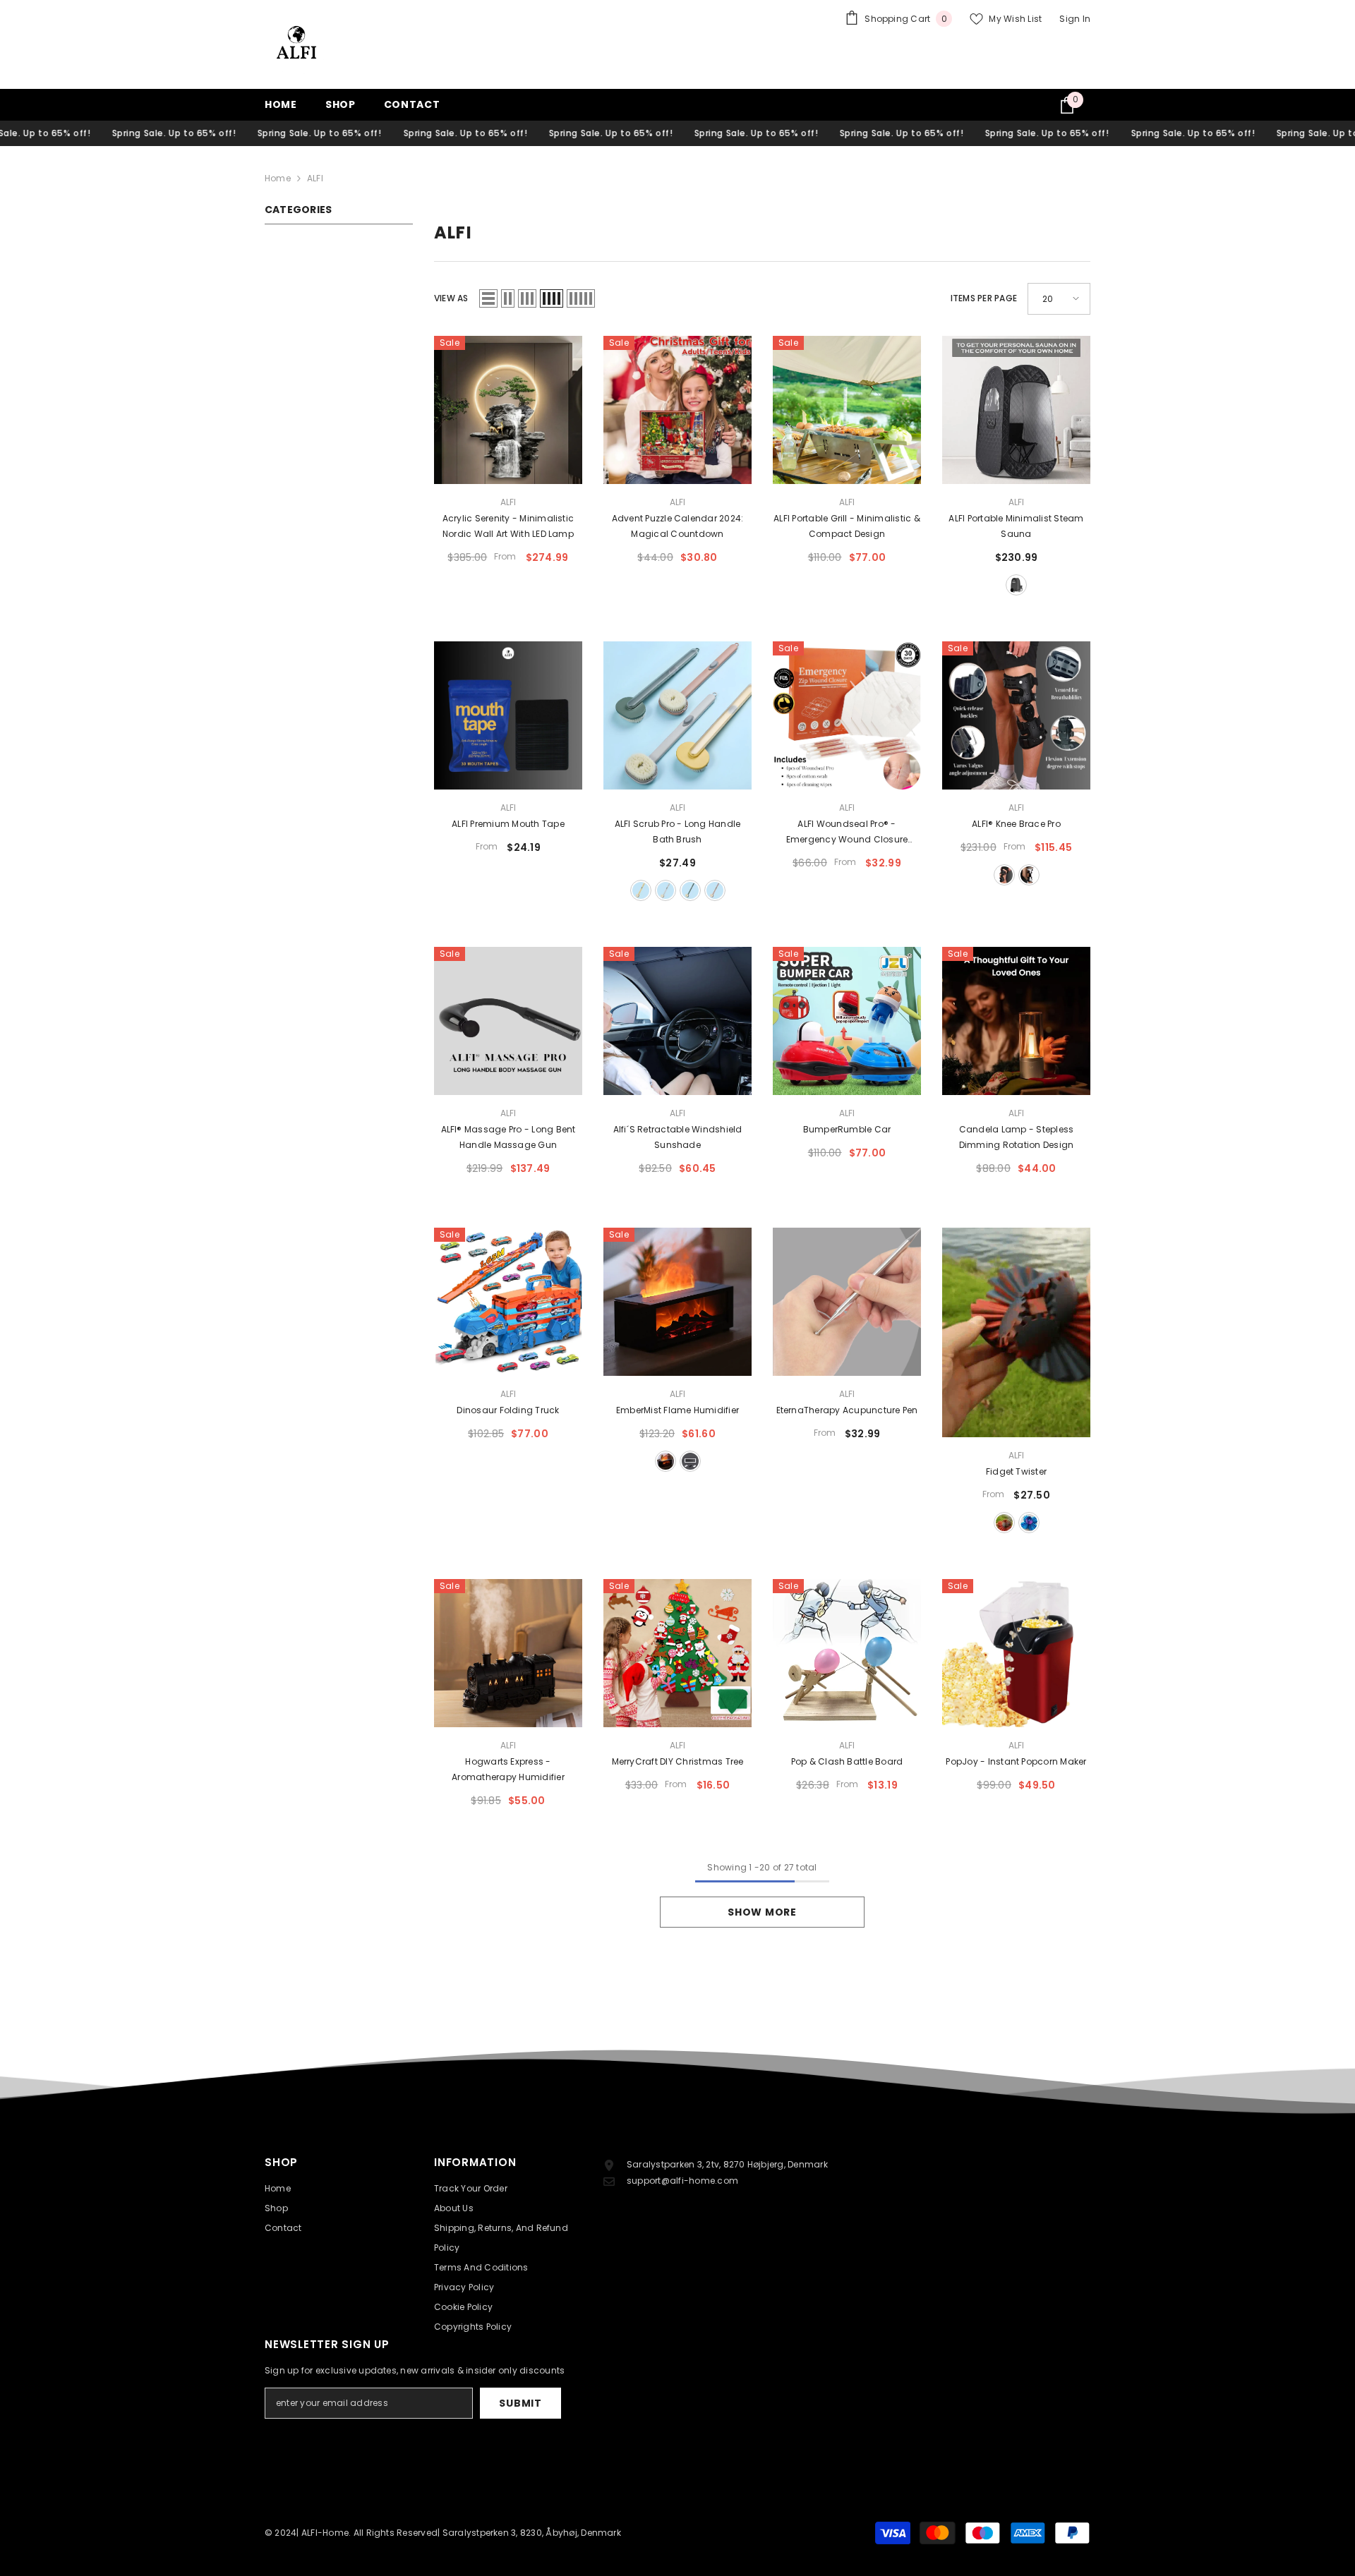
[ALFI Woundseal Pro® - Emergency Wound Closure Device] (847, 715)
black (1016, 585)
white (1029, 875)
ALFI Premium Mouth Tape (508, 824)
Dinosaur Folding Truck (508, 1410)
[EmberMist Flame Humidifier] (677, 1302)
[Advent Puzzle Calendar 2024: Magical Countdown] (677, 410)
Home (278, 178)
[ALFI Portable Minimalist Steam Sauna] (1016, 410)
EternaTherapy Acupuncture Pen (847, 1410)
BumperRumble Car (847, 1129)
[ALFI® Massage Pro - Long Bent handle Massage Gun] (508, 1021)
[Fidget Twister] (1016, 1332)
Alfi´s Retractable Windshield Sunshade (678, 1137)
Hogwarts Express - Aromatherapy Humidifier (508, 1769)
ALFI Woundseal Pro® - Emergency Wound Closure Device (847, 833)
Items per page (984, 298)
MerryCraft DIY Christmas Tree (678, 1761)
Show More (762, 1912)
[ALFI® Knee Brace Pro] (1016, 715)
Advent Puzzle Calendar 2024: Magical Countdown (678, 526)
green (690, 890)
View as (451, 298)
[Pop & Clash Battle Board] (847, 1653)
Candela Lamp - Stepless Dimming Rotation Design (1017, 1137)
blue (1029, 1523)
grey (666, 890)
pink (715, 890)
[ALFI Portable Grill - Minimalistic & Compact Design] (847, 410)
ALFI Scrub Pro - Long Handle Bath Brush (678, 832)
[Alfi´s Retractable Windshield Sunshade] (677, 1021)
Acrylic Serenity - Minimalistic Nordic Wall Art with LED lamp (508, 526)
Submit (520, 2403)
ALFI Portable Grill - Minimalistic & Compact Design (847, 526)
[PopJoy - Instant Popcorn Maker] (1016, 1653)
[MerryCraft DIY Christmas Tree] (677, 1653)
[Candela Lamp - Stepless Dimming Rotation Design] (1016, 1021)
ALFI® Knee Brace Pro (1016, 824)
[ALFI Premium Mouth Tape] (508, 715)
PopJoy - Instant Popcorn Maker (1016, 1761)
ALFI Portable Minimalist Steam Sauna (1016, 526)
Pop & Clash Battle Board (847, 1761)
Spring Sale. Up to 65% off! (114, 133)
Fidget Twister (1016, 1471)
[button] (488, 298)
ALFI (315, 178)
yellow (641, 890)
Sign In (1075, 19)
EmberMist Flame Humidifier (677, 1410)
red (1004, 1523)
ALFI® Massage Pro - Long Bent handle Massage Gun (508, 1137)
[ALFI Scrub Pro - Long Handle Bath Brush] (677, 715)
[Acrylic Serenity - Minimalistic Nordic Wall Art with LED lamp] (508, 410)
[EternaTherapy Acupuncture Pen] (847, 1302)
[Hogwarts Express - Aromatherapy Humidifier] (508, 1653)
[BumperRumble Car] (847, 1021)
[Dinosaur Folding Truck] (508, 1302)
